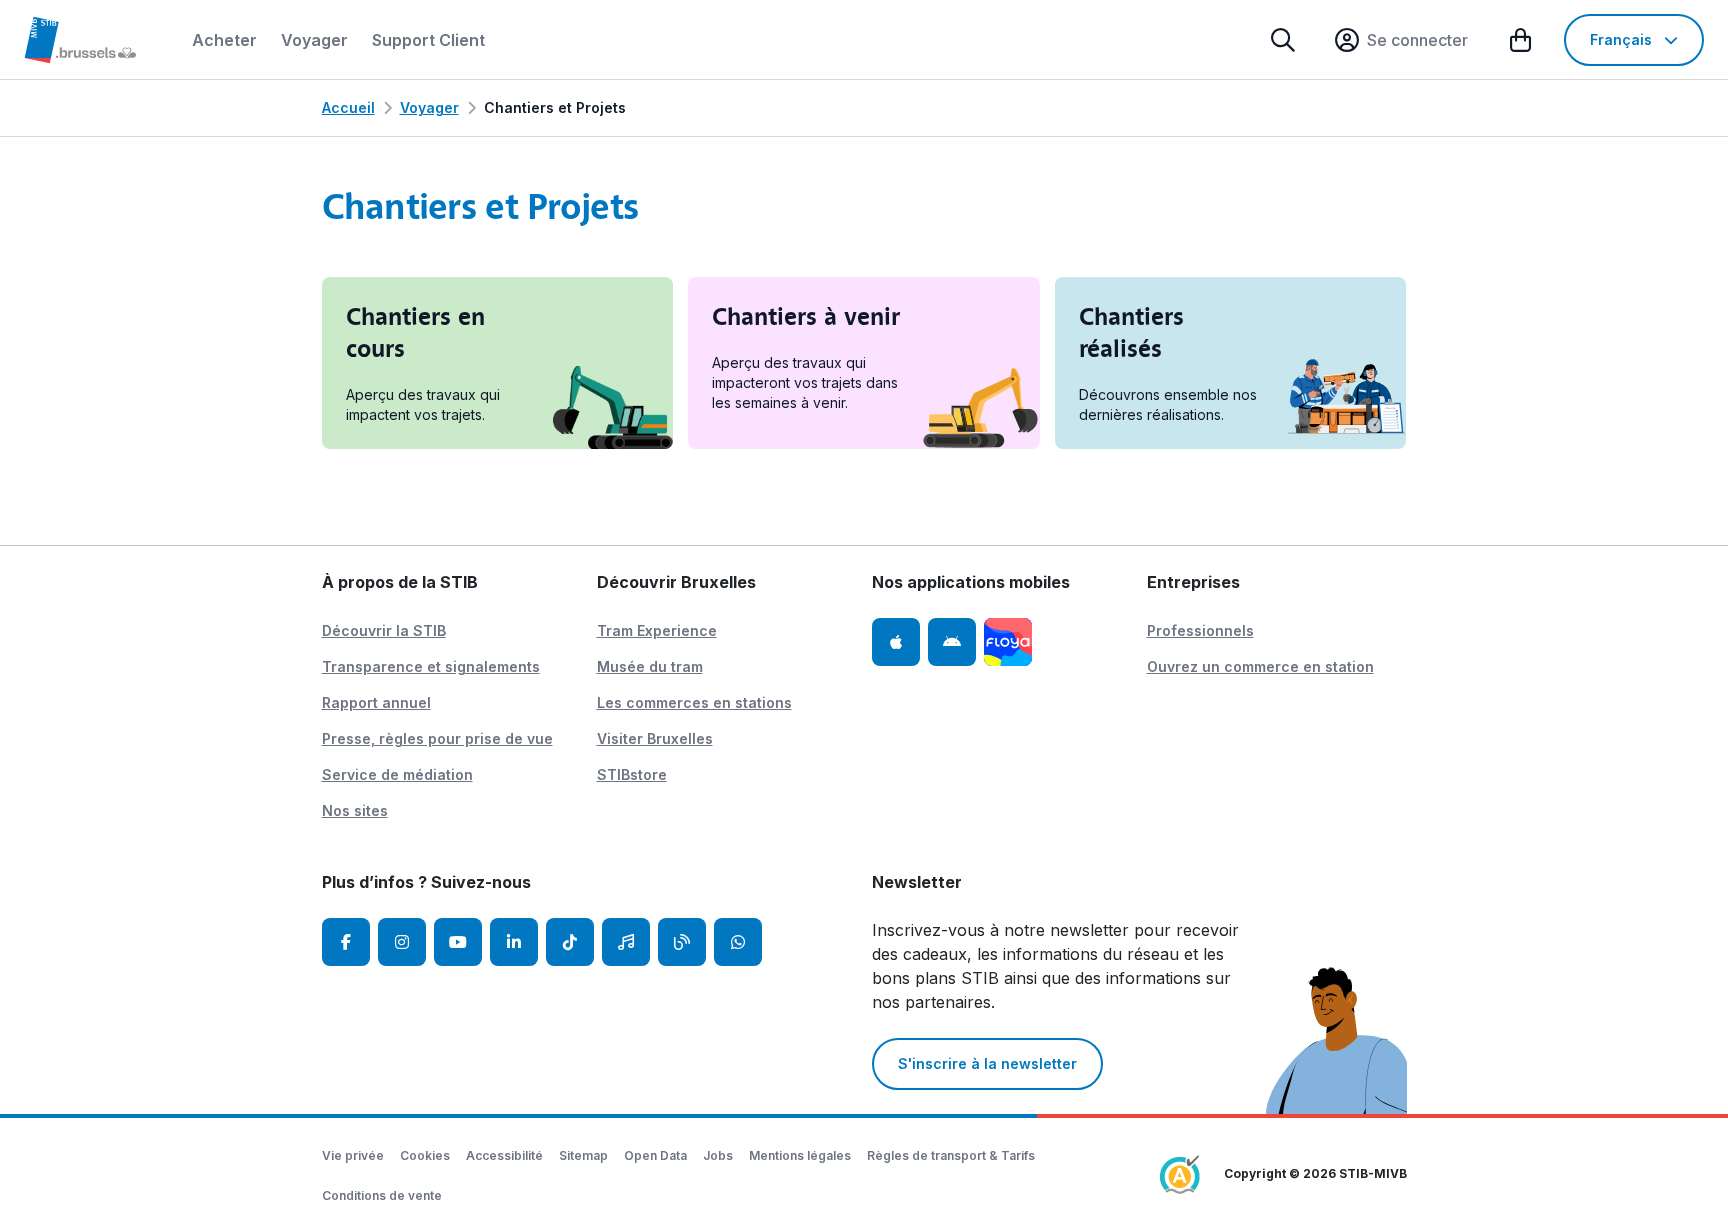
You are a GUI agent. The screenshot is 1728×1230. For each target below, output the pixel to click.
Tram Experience (657, 630)
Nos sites (355, 810)
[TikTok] (570, 942)
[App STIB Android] (952, 642)
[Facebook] (346, 942)
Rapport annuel (376, 702)
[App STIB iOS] (896, 642)
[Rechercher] (1283, 40)
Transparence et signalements (431, 666)
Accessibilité (504, 1155)
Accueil (348, 107)
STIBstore (632, 774)
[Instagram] (402, 942)
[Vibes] (626, 942)
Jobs (718, 1155)
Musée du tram (650, 666)
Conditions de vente (382, 1195)
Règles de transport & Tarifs (951, 1155)
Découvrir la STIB (384, 630)
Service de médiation (397, 774)
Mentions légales (800, 1155)
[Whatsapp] (738, 942)
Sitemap (583, 1155)
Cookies (425, 1155)
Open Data (655, 1155)
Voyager (314, 40)
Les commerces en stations (694, 702)
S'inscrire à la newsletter (987, 1063)
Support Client (428, 40)
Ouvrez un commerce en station (1260, 666)
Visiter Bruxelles (655, 738)
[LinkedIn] (514, 942)
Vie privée (353, 1155)
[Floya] (1008, 642)
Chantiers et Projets (555, 107)
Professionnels (1200, 630)
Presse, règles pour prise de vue (437, 738)
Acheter (224, 40)
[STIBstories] (682, 942)
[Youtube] (458, 942)
